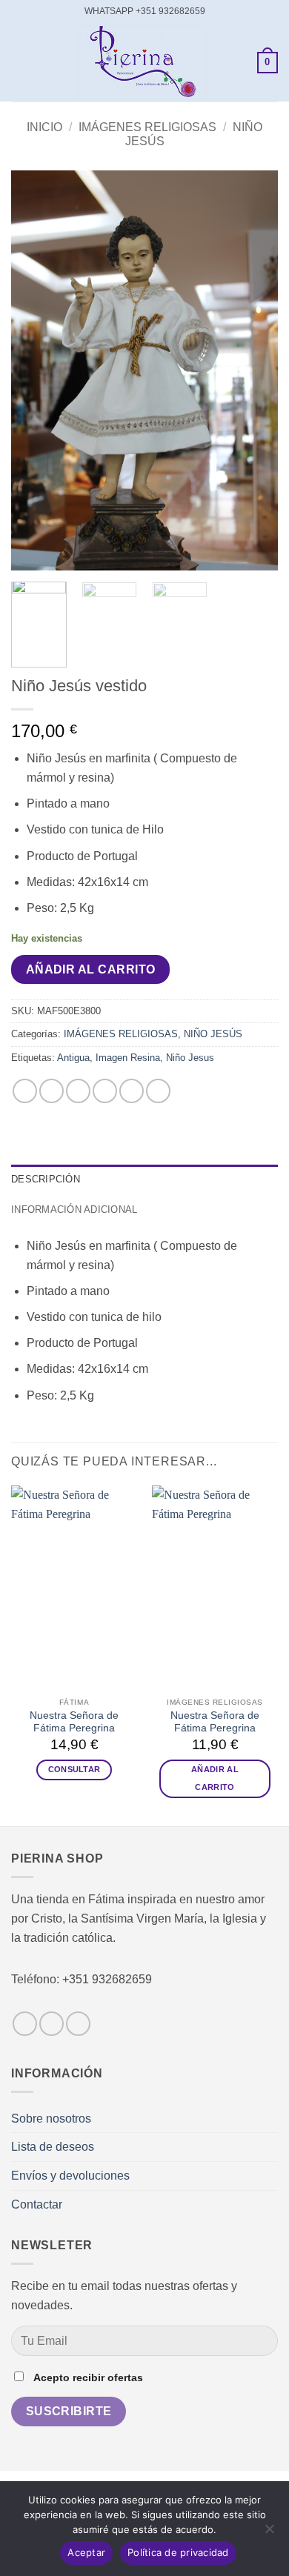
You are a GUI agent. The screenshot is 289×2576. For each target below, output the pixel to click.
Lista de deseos (53, 2147)
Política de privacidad (178, 2552)
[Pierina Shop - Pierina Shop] (143, 63)
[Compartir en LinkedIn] (158, 1091)
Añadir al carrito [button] (215, 1778)
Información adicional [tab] (74, 1209)
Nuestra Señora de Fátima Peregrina (74, 1722)
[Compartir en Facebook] (52, 1091)
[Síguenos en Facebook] (25, 2024)
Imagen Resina (128, 1058)
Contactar (37, 2204)
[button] (20, 63)
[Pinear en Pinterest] (132, 1091)
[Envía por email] (105, 1091)
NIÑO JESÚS (213, 1034)
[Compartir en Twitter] (78, 1091)
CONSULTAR (74, 1769)
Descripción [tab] (46, 1179)
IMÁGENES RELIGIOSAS (147, 127)
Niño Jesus (190, 1058)
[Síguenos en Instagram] (52, 2024)
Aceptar (86, 2552)
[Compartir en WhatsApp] (25, 1091)
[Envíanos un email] (78, 2024)
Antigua (73, 1058)
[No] (269, 2533)
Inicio (44, 127)
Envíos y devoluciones (70, 2176)
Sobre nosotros (51, 2119)
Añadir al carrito (91, 969)
